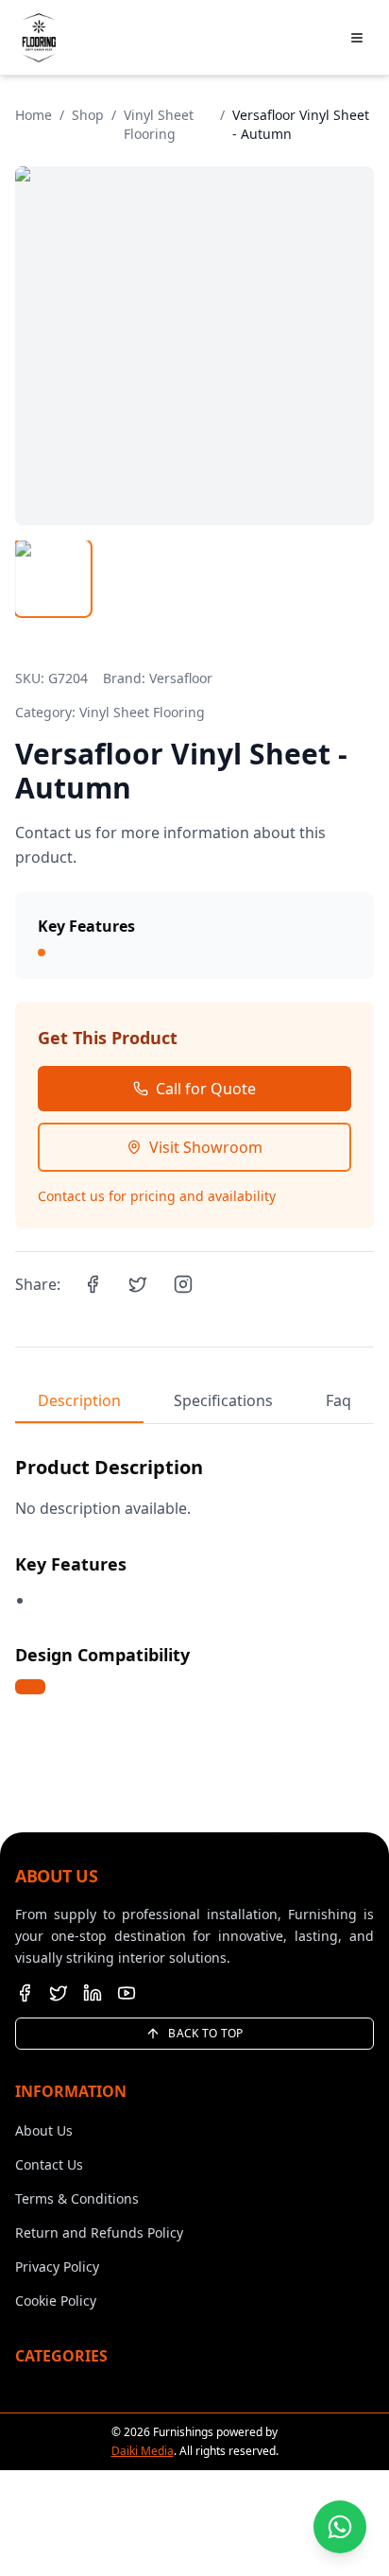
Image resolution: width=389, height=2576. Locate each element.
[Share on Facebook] (93, 1284)
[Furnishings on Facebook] (25, 1993)
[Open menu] (357, 38)
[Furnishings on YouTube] (127, 1993)
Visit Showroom (206, 1147)
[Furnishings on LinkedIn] (93, 1993)
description (79, 1400)
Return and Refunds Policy (99, 2233)
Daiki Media (143, 2451)
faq (338, 1400)
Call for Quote (206, 1089)
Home (34, 115)
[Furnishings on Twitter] (59, 1993)
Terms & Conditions (77, 2198)
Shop (88, 115)
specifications (223, 1400)
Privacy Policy (57, 2267)
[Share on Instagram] (183, 1284)
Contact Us (49, 2164)
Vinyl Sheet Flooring (159, 124)
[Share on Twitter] (138, 1284)
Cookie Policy (56, 2301)
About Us (44, 2130)
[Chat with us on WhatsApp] (340, 2527)
